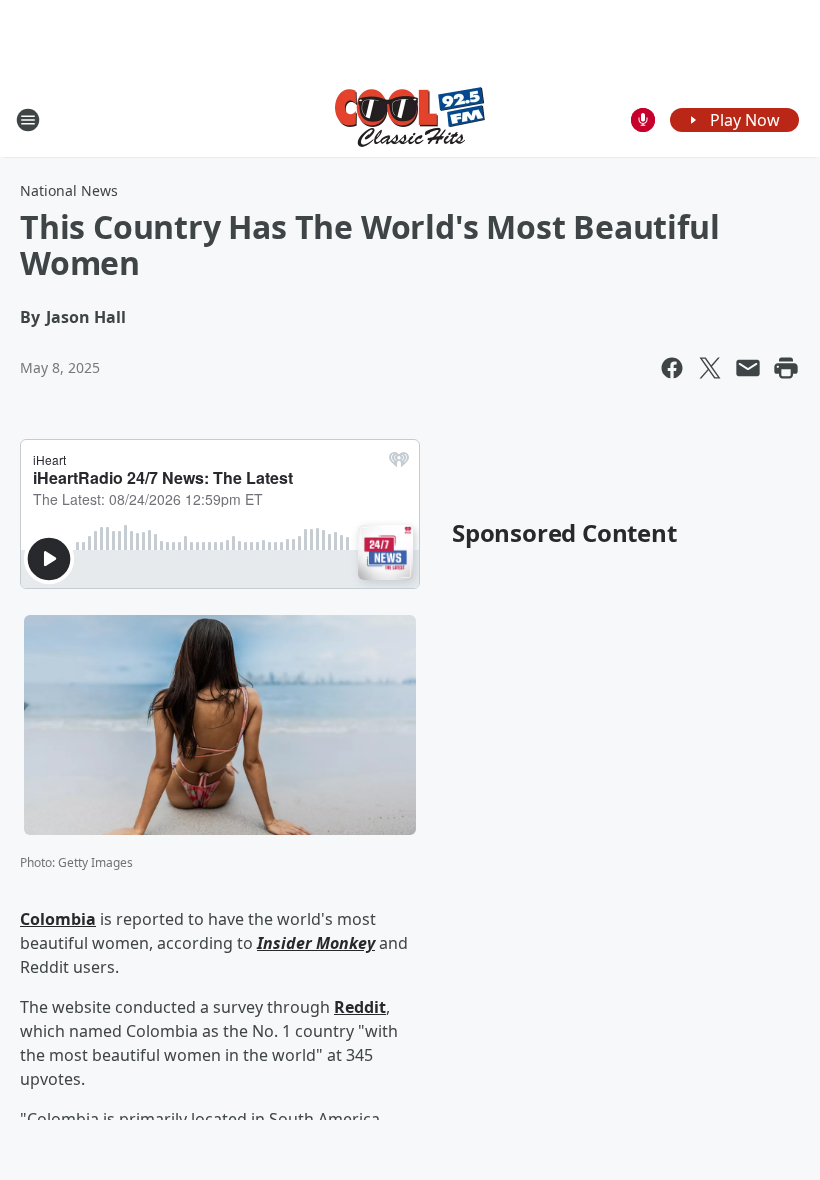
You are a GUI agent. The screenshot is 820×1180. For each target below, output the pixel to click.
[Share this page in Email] (748, 368)
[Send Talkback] (643, 120)
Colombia (58, 919)
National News (69, 190)
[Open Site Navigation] (28, 120)
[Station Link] (410, 119)
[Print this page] (786, 368)
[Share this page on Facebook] (672, 368)
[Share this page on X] (710, 368)
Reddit (360, 1007)
